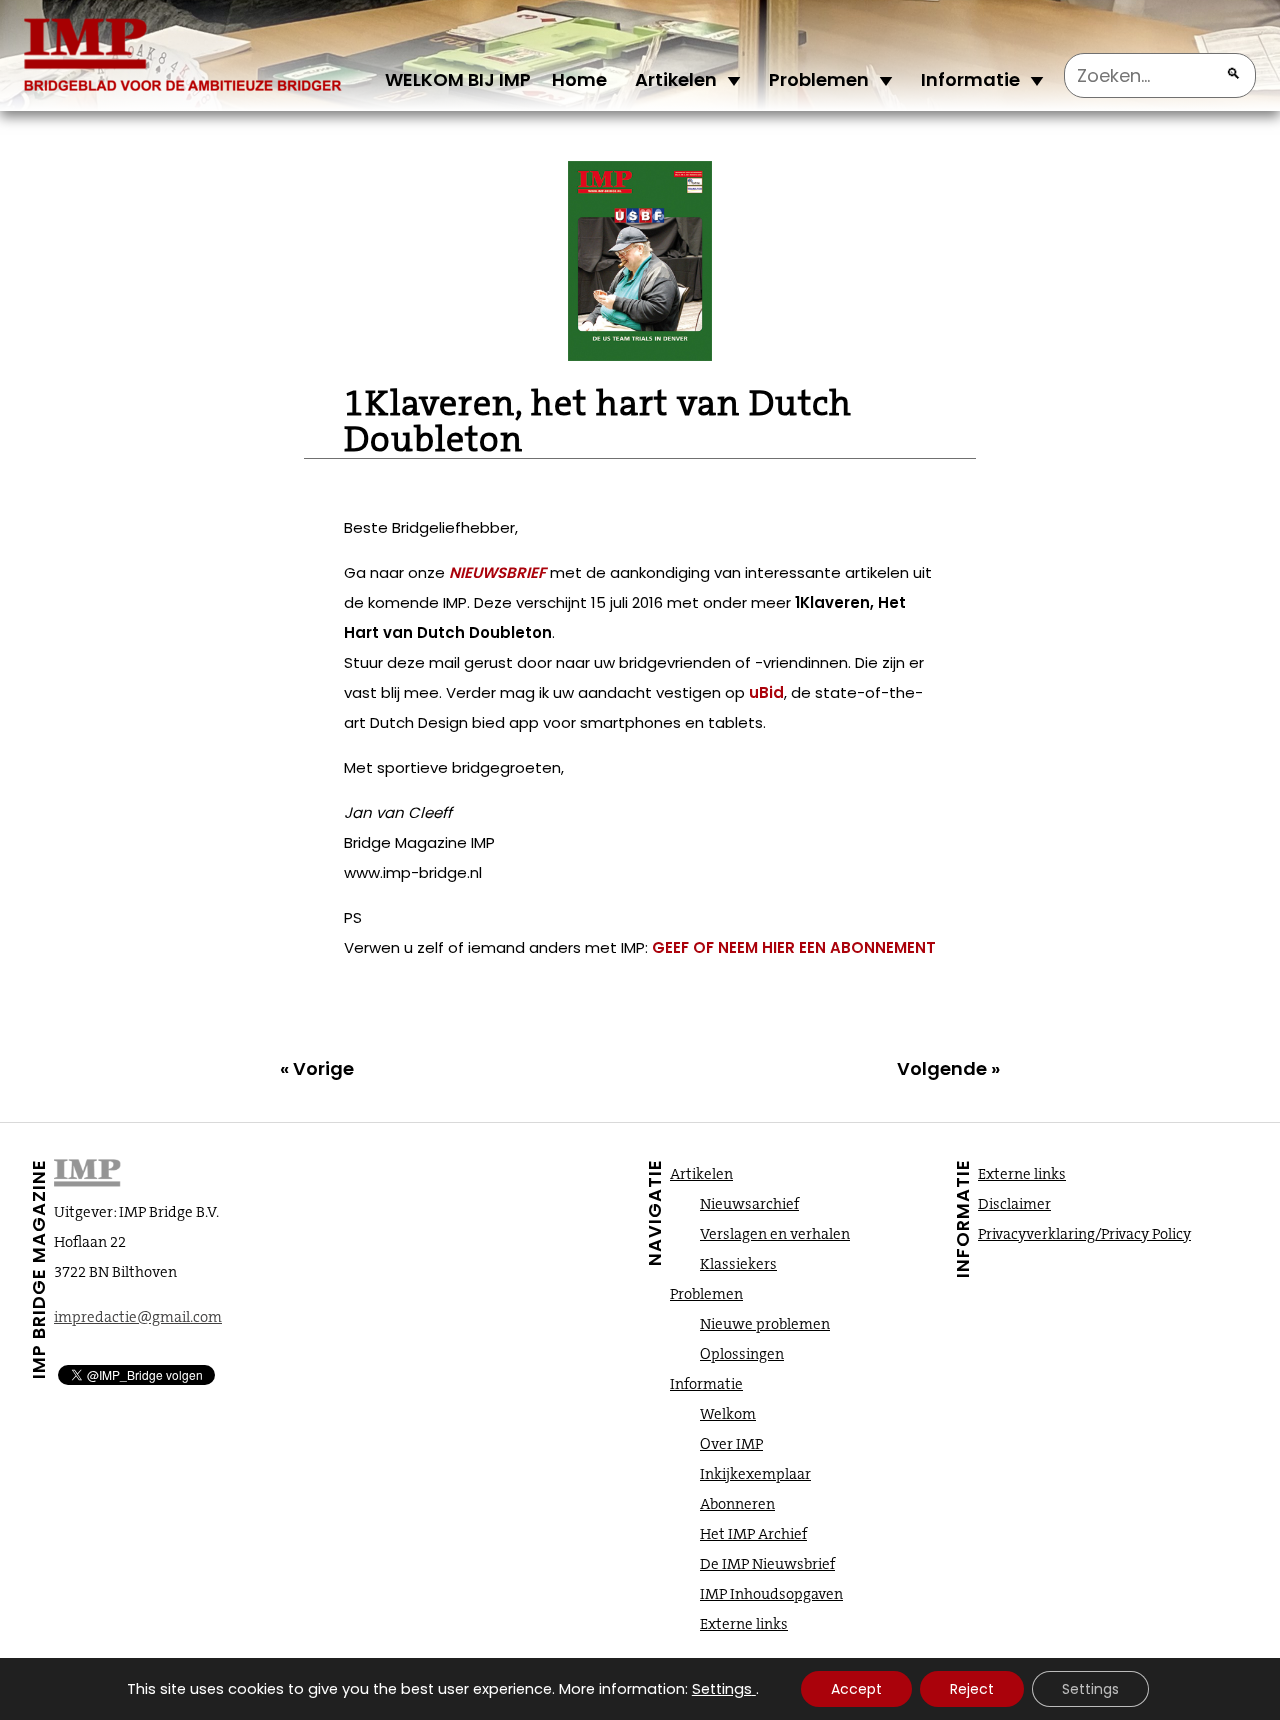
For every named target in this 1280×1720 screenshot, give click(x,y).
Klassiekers (738, 1264)
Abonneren (737, 1504)
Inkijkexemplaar (755, 1474)
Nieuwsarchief (749, 1204)
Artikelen (676, 79)
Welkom (728, 1414)
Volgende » (948, 1068)
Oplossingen (742, 1354)
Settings (722, 1689)
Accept (856, 1689)
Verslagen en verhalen (775, 1234)
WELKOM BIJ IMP (458, 79)
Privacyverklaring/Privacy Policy (1084, 1234)
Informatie (970, 79)
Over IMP (731, 1444)
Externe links (744, 1624)
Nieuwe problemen (765, 1324)
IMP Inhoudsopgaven (771, 1594)
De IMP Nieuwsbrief (767, 1564)
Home (579, 79)
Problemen (819, 79)
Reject (972, 1689)
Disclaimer (1014, 1204)
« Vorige (317, 1068)
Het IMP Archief (753, 1534)
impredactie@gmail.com (138, 1317)
